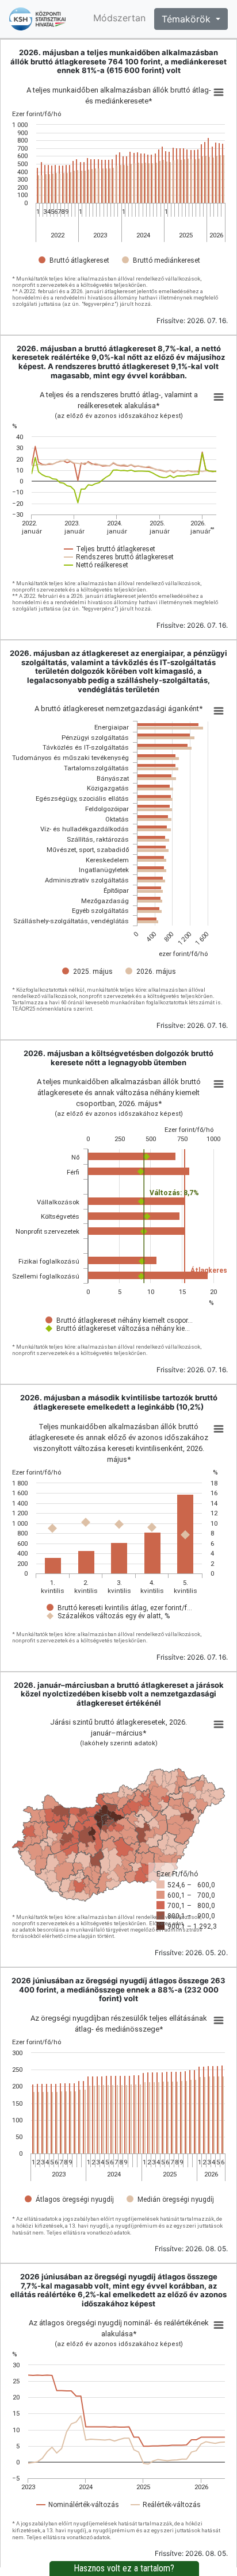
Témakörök (188, 19)
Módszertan (119, 18)
